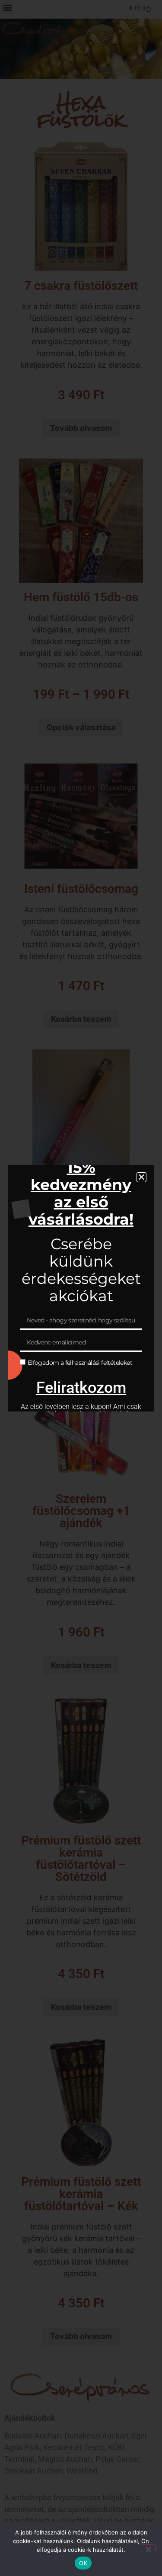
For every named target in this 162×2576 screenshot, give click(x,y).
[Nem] (148, 2548)
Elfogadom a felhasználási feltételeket (80, 1363)
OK (83, 2563)
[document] (81, 1288)
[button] (141, 1177)
